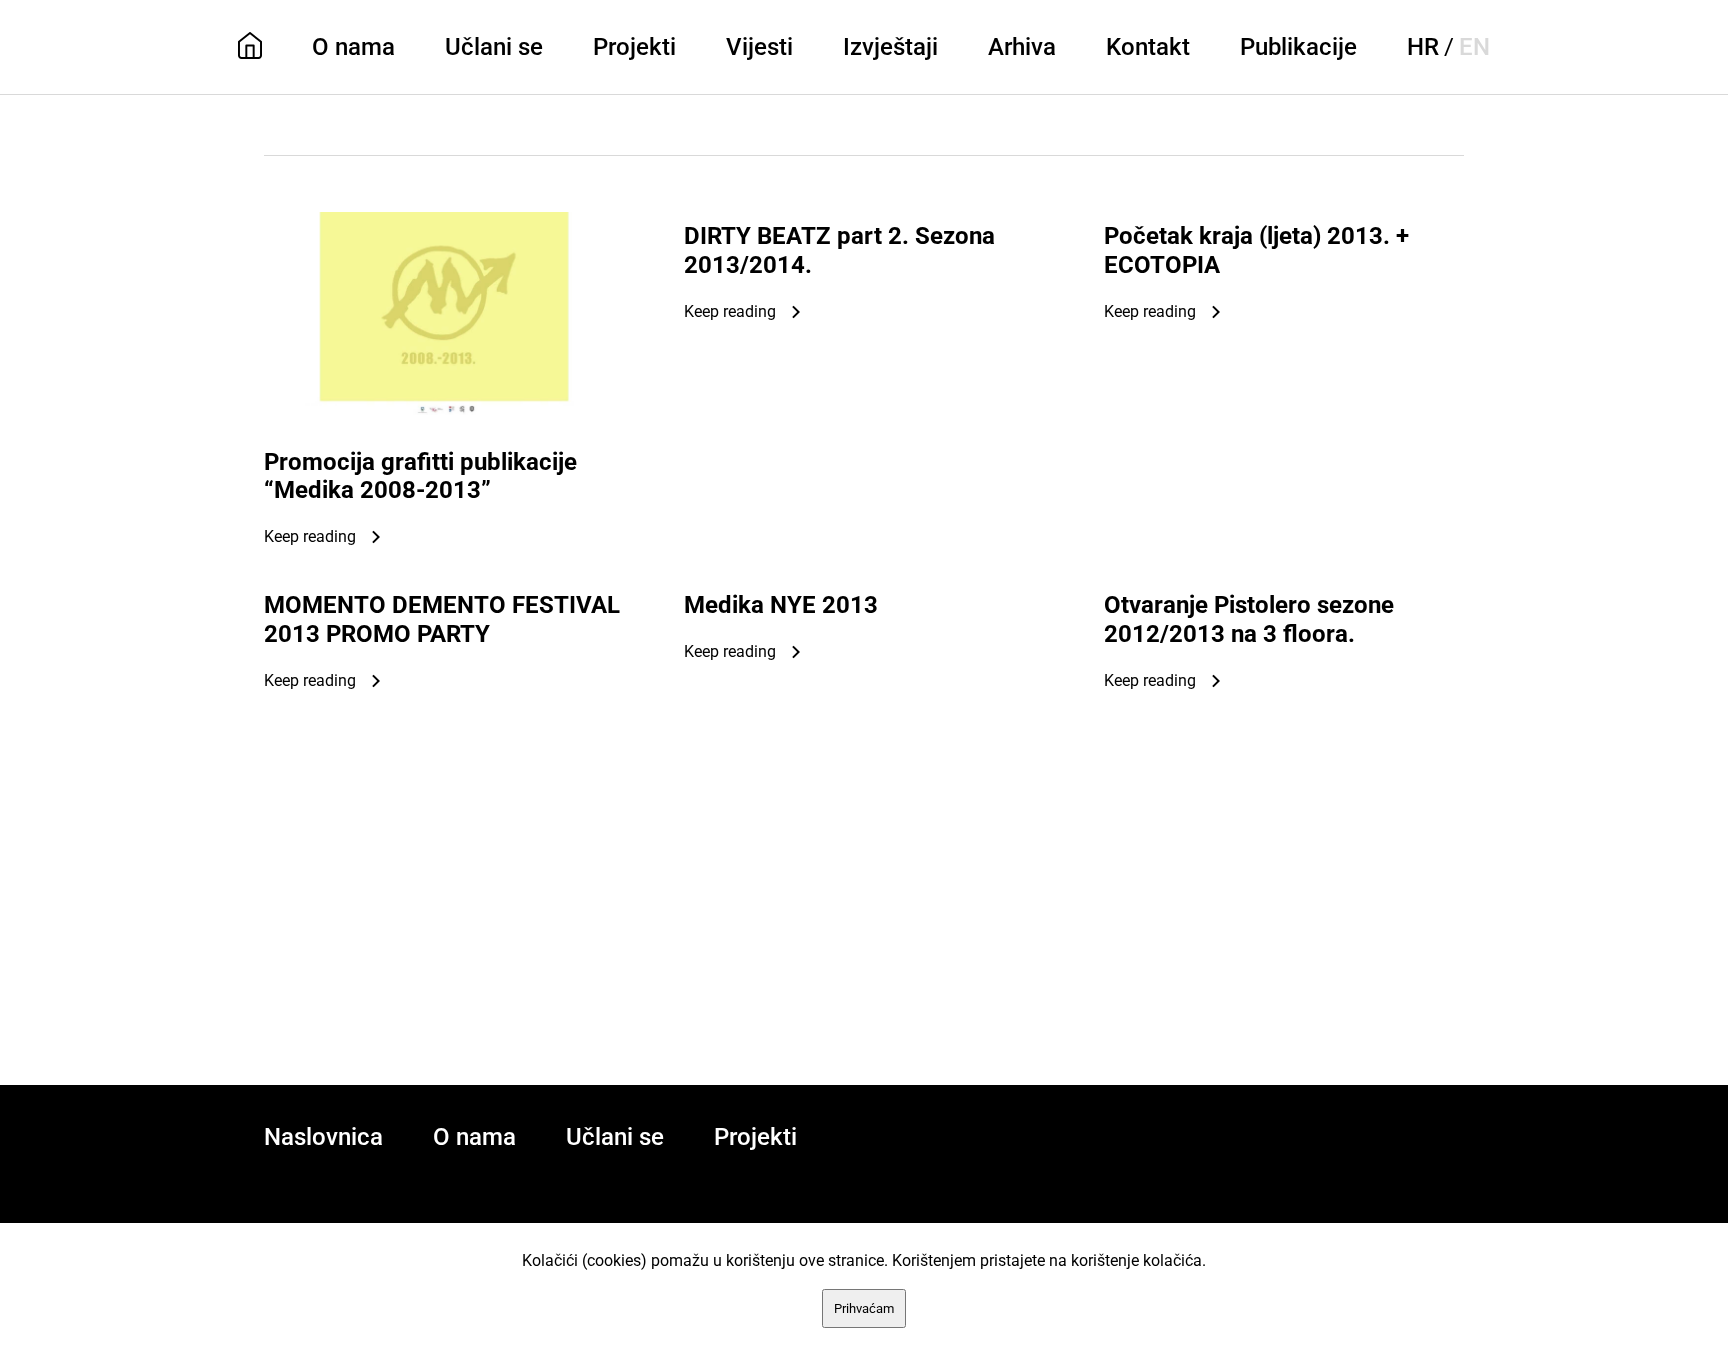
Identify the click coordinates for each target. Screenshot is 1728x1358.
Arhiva (1022, 47)
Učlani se (494, 47)
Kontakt (1148, 47)
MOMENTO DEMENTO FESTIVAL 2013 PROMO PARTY (442, 619)
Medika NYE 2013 (781, 605)
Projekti (634, 47)
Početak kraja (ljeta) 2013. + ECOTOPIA (1256, 250)
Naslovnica (323, 1137)
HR (1423, 47)
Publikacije (1298, 47)
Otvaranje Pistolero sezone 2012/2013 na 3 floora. (1249, 619)
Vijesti (759, 47)
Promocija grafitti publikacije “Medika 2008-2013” (420, 476)
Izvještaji (890, 47)
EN (1474, 47)
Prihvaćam (864, 1308)
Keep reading (310, 536)
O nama (353, 47)
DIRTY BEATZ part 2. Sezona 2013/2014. (839, 250)
